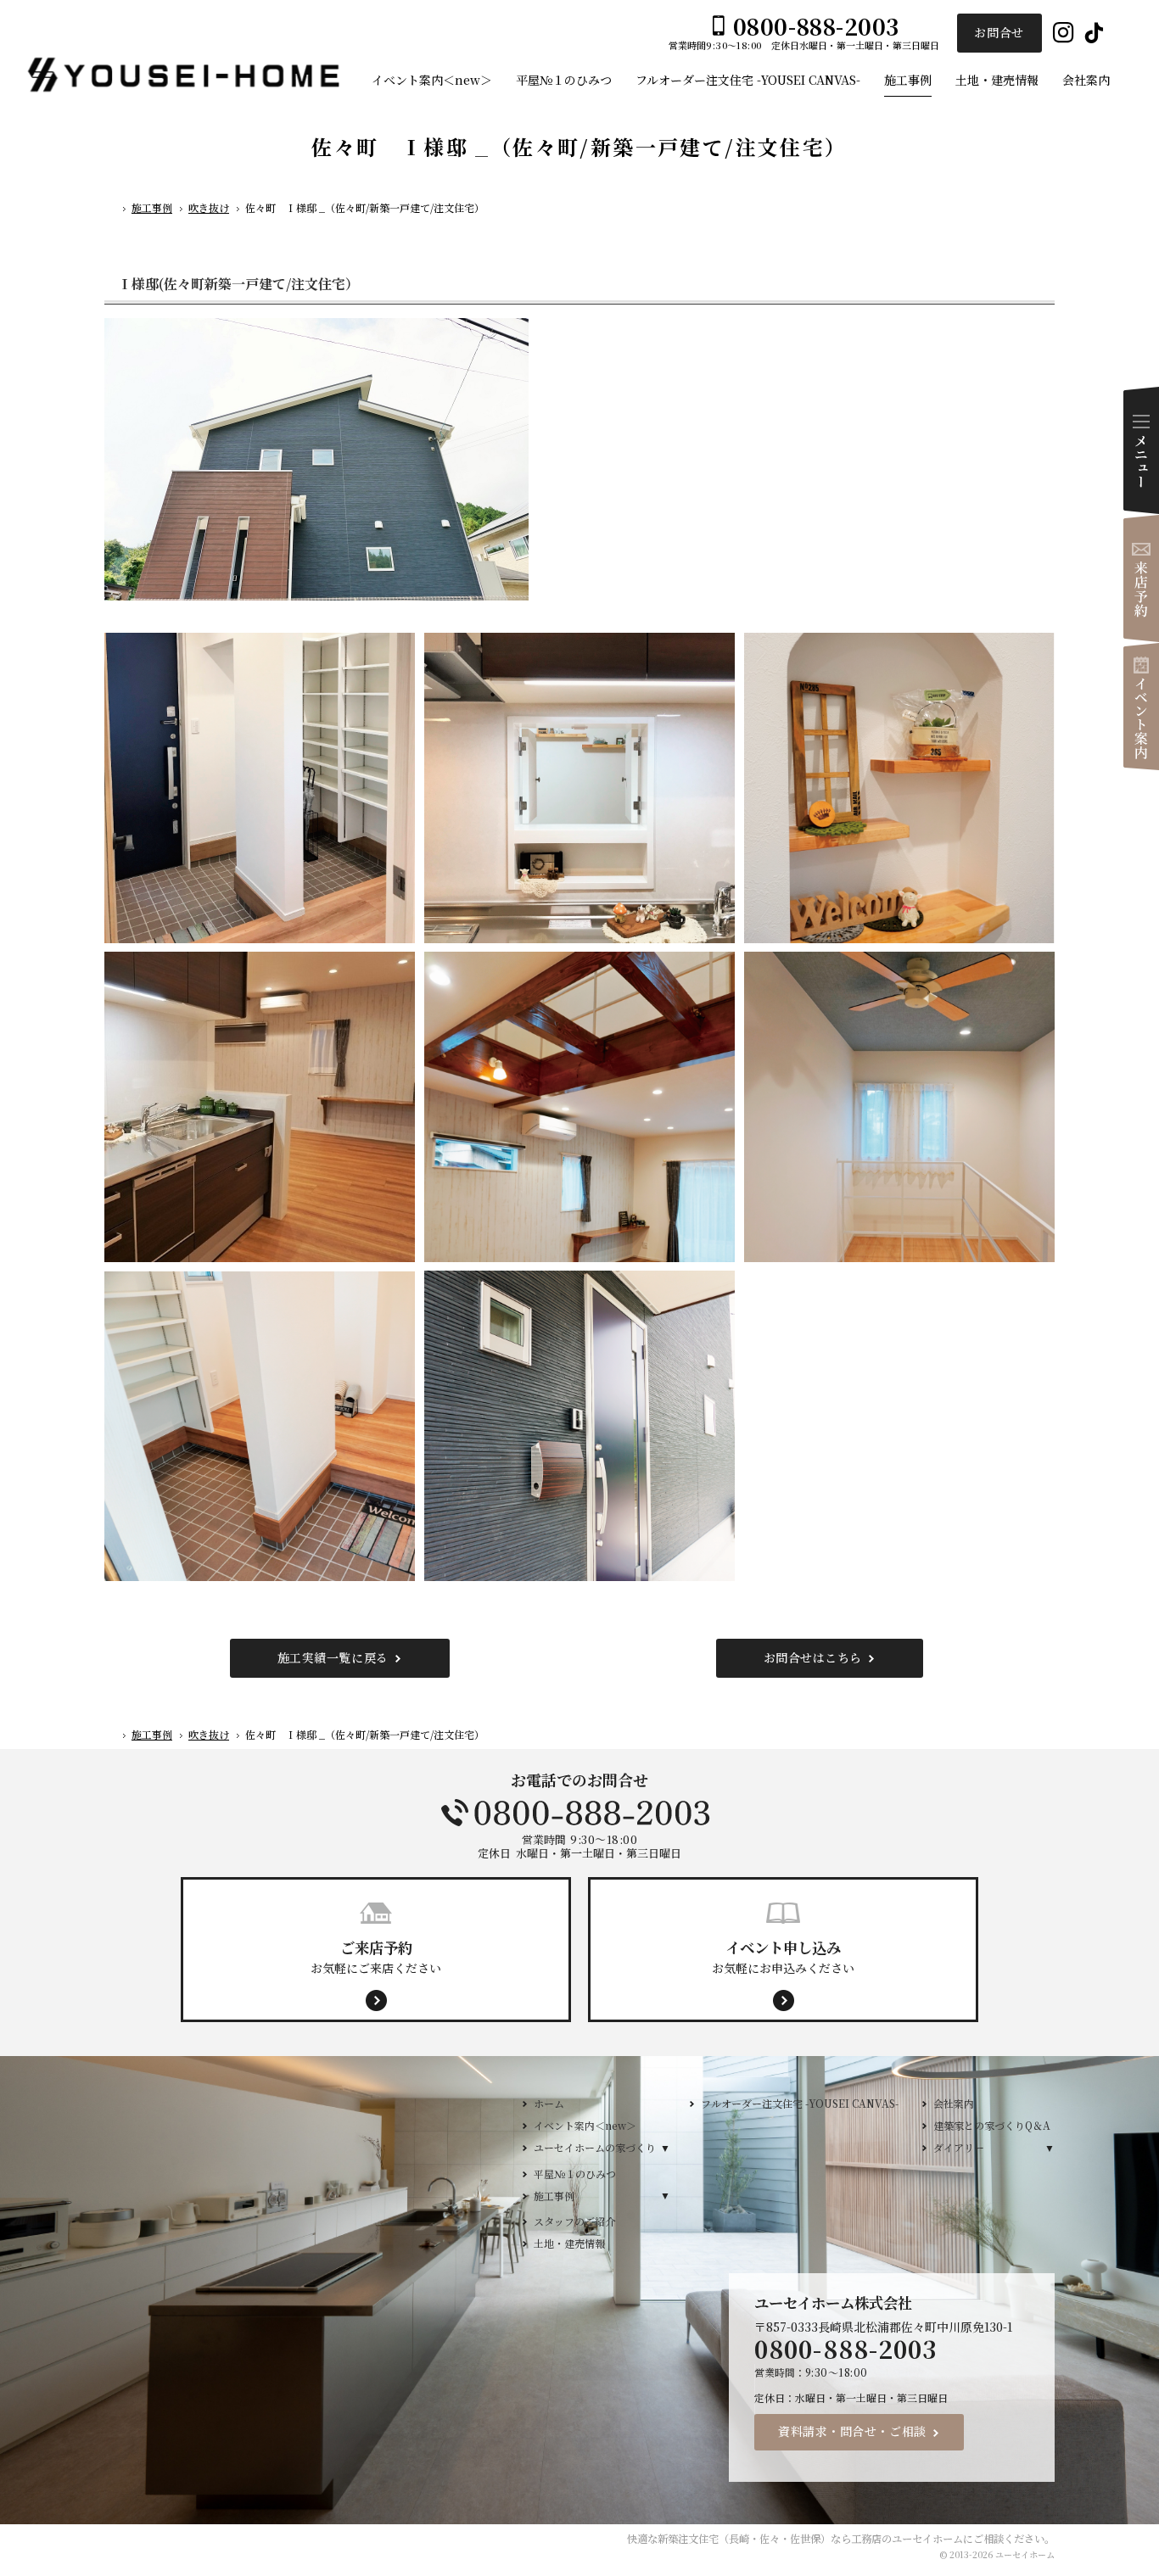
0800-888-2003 (579, 1813)
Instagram (1064, 34)
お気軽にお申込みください (783, 1956)
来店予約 (1141, 578)
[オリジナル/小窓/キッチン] (579, 786)
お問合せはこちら (813, 1657)
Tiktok (1094, 34)
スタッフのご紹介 (574, 2221)
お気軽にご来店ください (376, 1956)
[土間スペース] (260, 1423)
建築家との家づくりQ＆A (992, 2125)
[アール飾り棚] (899, 786)
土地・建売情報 (569, 2243)
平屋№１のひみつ (575, 2174)
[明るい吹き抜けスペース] (899, 1104)
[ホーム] (111, 210)
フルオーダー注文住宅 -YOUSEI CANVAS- (800, 2103)
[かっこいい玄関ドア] (579, 1423)
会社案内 (954, 2103)
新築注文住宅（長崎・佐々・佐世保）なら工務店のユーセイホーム (810, 2539)
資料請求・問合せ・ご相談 (852, 2431)
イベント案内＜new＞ (585, 2125)
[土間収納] (260, 786)
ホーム (549, 2103)
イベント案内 (1141, 707)
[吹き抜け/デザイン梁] (579, 1104)
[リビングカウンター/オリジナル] (260, 1104)
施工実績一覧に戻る (333, 1657)
